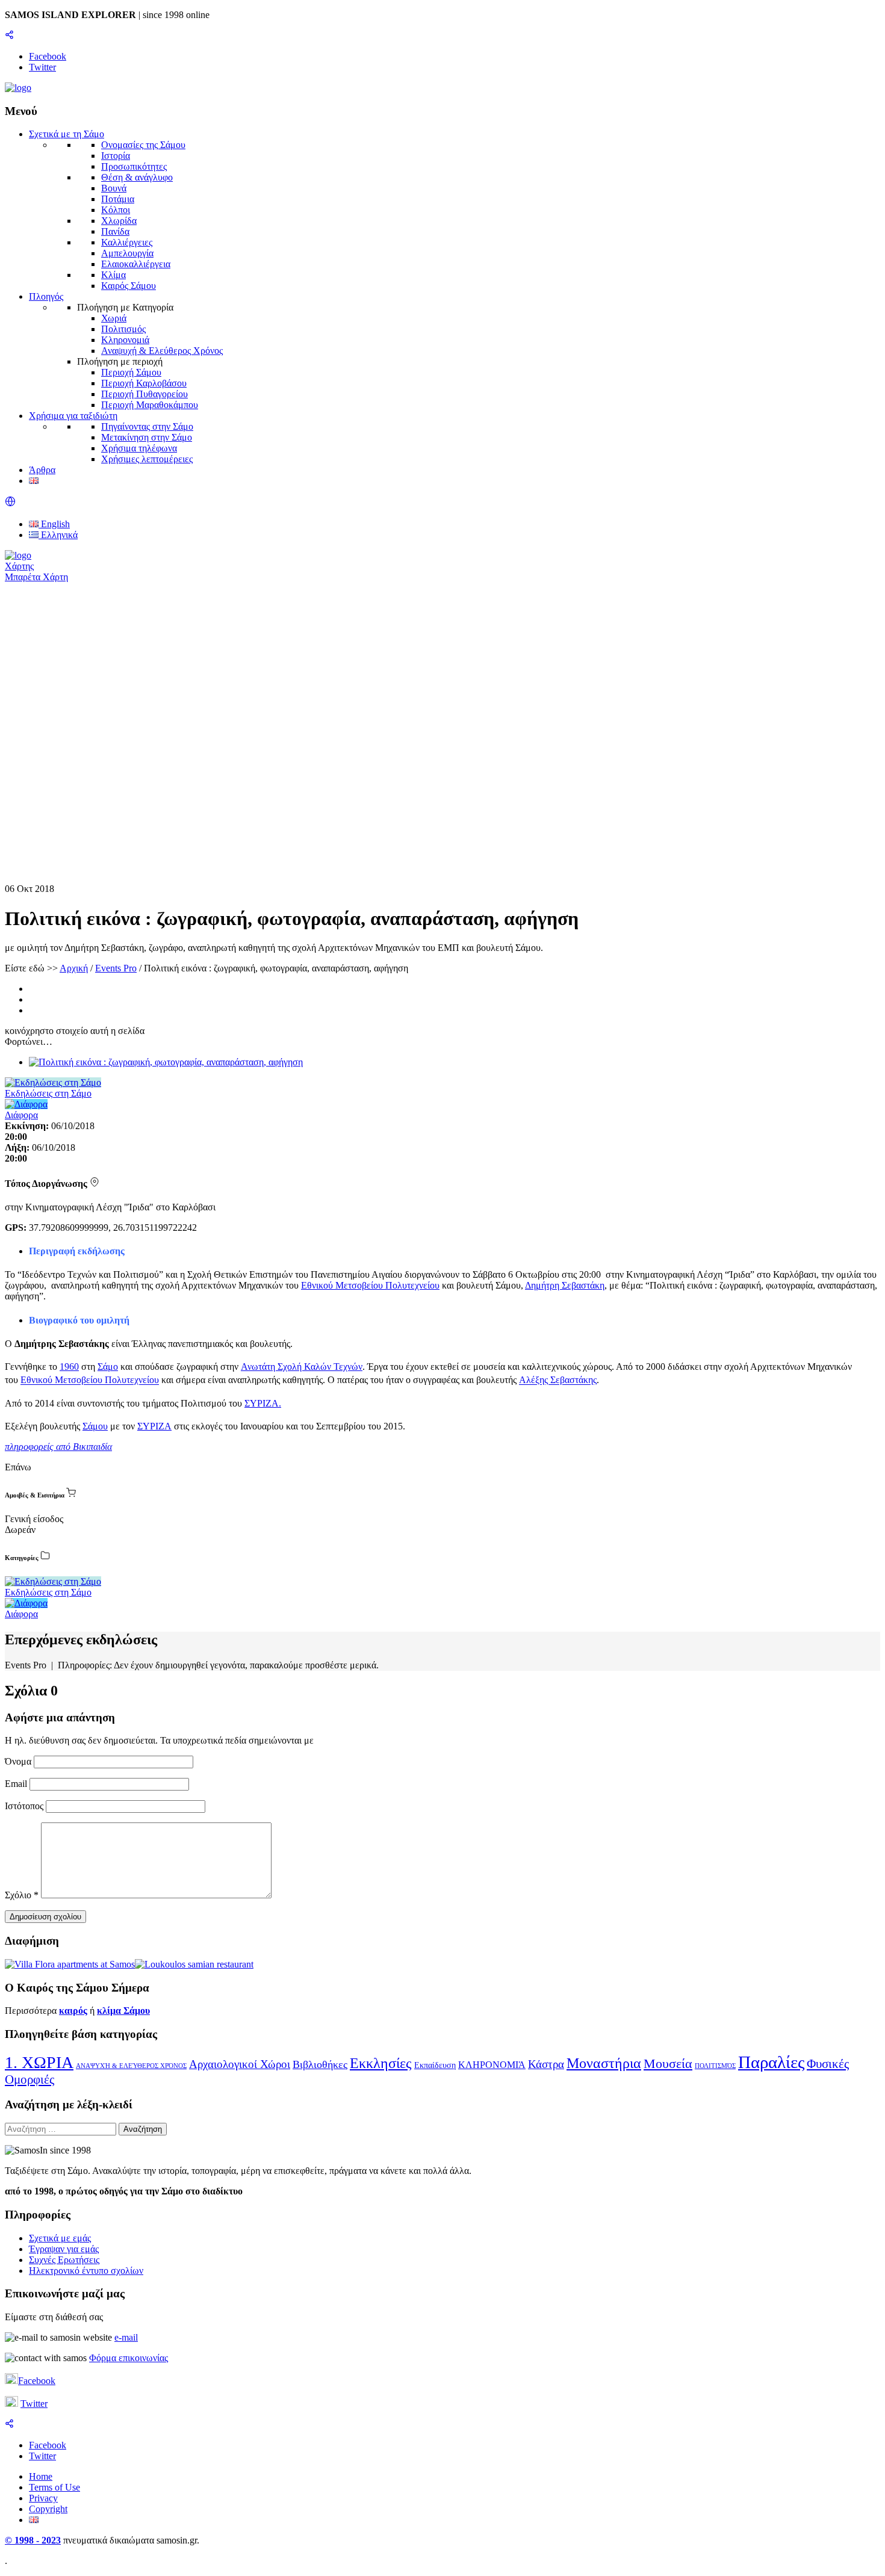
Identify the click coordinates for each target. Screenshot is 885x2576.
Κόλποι (116, 210)
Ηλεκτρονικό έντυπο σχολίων (86, 2271)
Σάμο (108, 1367)
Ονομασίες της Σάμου (143, 145)
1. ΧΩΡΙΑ (39, 2062)
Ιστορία (116, 156)
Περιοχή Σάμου (131, 372)
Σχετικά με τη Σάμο (67, 134)
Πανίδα (115, 231)
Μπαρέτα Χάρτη (36, 577)
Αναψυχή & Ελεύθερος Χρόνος (162, 351)
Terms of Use (54, 2487)
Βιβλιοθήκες (320, 2064)
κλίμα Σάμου (123, 2011)
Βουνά (114, 188)
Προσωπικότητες (134, 166)
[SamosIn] (18, 88)
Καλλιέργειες (127, 242)
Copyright (48, 2509)
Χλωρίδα (119, 221)
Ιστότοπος (24, 1806)
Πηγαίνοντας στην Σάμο (147, 426)
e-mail (126, 2337)
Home (41, 2476)
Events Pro (116, 968)
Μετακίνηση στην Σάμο (147, 437)
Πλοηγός (46, 296)
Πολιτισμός (123, 329)
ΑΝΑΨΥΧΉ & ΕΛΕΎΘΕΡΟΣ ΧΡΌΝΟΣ (131, 2066)
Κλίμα (113, 275)
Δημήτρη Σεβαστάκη (565, 1285)
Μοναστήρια (604, 2063)
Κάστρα (546, 2064)
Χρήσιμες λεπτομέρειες (147, 459)
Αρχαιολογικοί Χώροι (240, 2064)
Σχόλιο (22, 1895)
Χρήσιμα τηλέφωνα (139, 448)
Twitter (34, 2404)
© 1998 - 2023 (33, 2540)
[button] (10, 503)
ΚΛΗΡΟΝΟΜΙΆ (492, 2065)
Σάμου (95, 1426)
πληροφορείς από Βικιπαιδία (58, 1447)
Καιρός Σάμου (129, 286)
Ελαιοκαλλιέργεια (136, 264)
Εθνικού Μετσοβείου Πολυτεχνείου (370, 1285)
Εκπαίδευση (435, 2065)
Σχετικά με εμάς (60, 2238)
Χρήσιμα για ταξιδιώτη (73, 416)
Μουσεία (668, 2064)
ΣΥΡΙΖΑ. (263, 1403)
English (54, 524)
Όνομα (19, 1761)
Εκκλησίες (381, 2063)
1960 (69, 1367)
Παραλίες (771, 2062)
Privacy (43, 2498)
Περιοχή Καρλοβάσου (144, 383)
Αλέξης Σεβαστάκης (558, 1380)
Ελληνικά (58, 535)
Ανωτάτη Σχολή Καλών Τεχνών (302, 1367)
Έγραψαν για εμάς (64, 2249)
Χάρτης (19, 566)
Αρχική (74, 968)
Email (17, 1784)
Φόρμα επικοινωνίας (129, 2358)
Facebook (37, 2381)
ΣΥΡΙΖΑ (154, 1426)
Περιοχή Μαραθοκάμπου (150, 405)
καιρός (73, 2011)
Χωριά (114, 318)
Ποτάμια (118, 199)
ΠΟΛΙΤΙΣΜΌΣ (715, 2066)
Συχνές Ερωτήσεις (64, 2260)
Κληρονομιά (125, 340)
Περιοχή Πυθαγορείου (144, 394)
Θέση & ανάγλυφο (137, 177)
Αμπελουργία (127, 253)
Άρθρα (42, 470)
